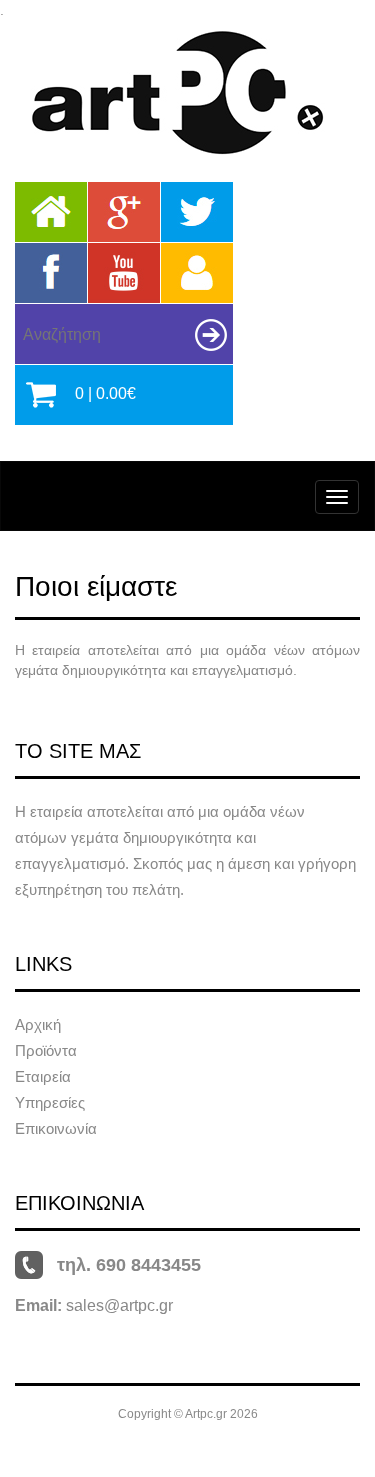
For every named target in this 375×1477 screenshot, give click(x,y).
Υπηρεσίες (50, 1102)
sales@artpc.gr (119, 1305)
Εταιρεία (43, 1076)
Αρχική (38, 1024)
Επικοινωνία (56, 1128)
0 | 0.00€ (105, 393)
